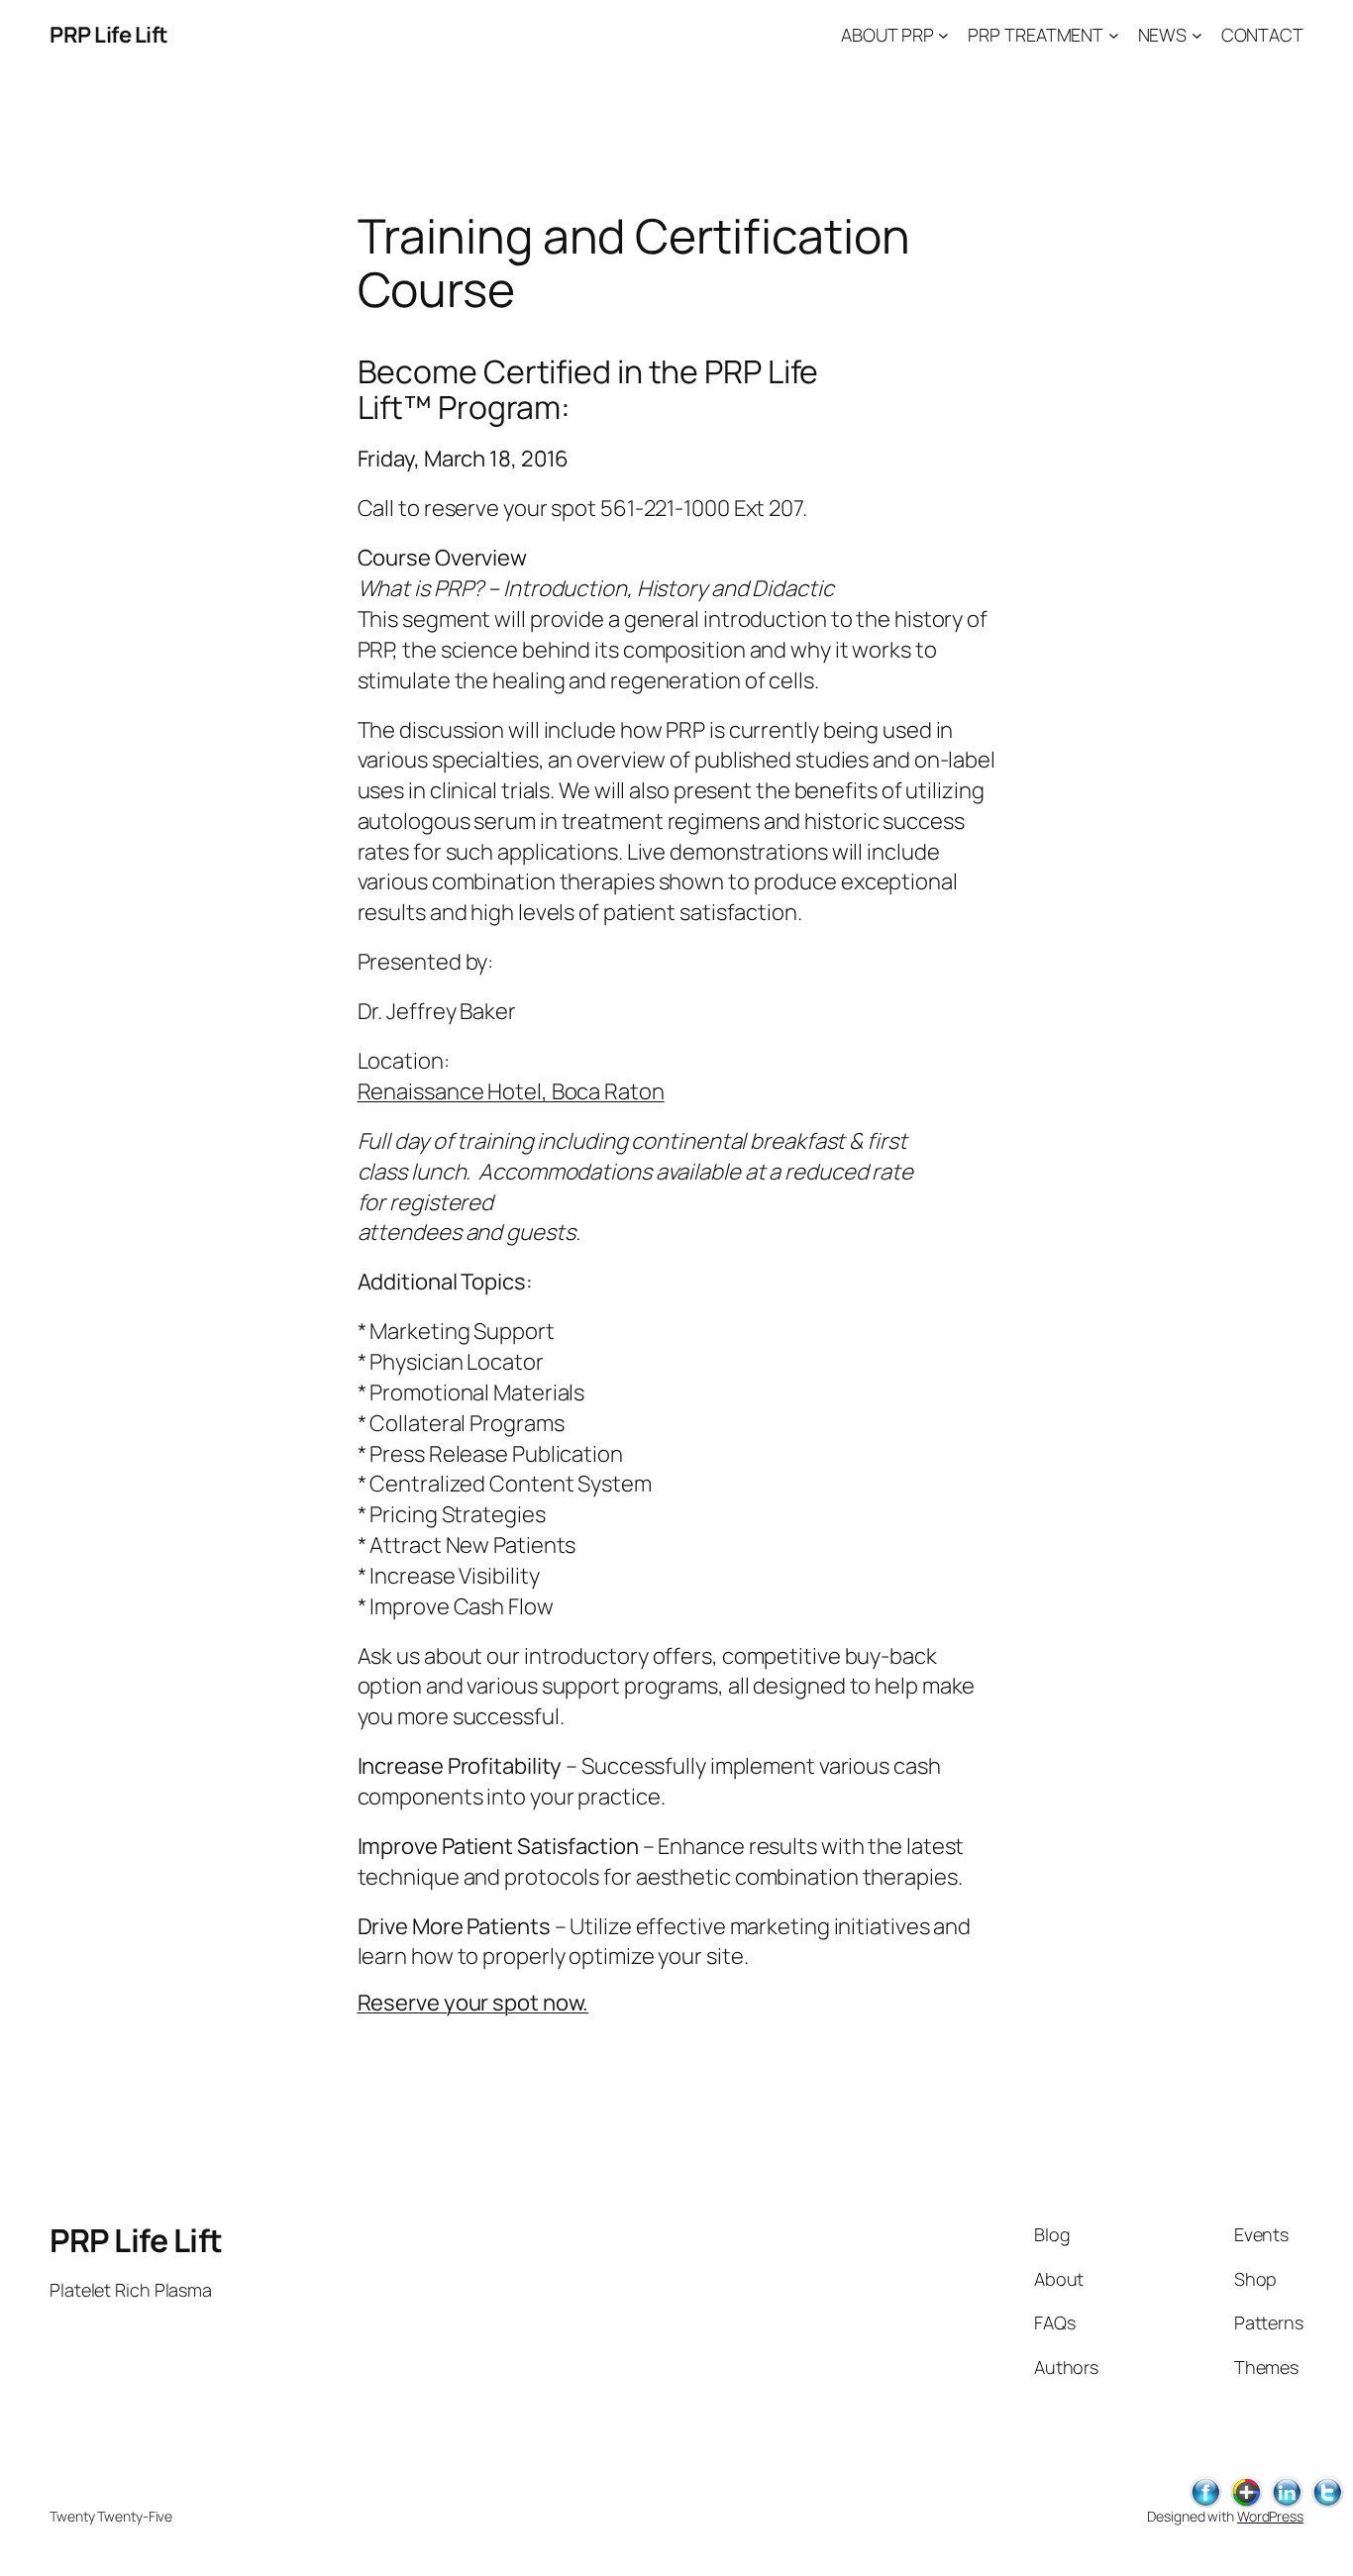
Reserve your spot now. (473, 2003)
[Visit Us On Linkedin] (1286, 2504)
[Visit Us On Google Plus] (1246, 2504)
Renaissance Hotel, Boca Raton (511, 1091)
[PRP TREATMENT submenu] (1114, 35)
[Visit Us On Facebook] (1205, 2504)
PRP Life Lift (109, 35)
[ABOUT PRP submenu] (943, 35)
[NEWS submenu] (1197, 35)
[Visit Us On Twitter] (1327, 2504)
